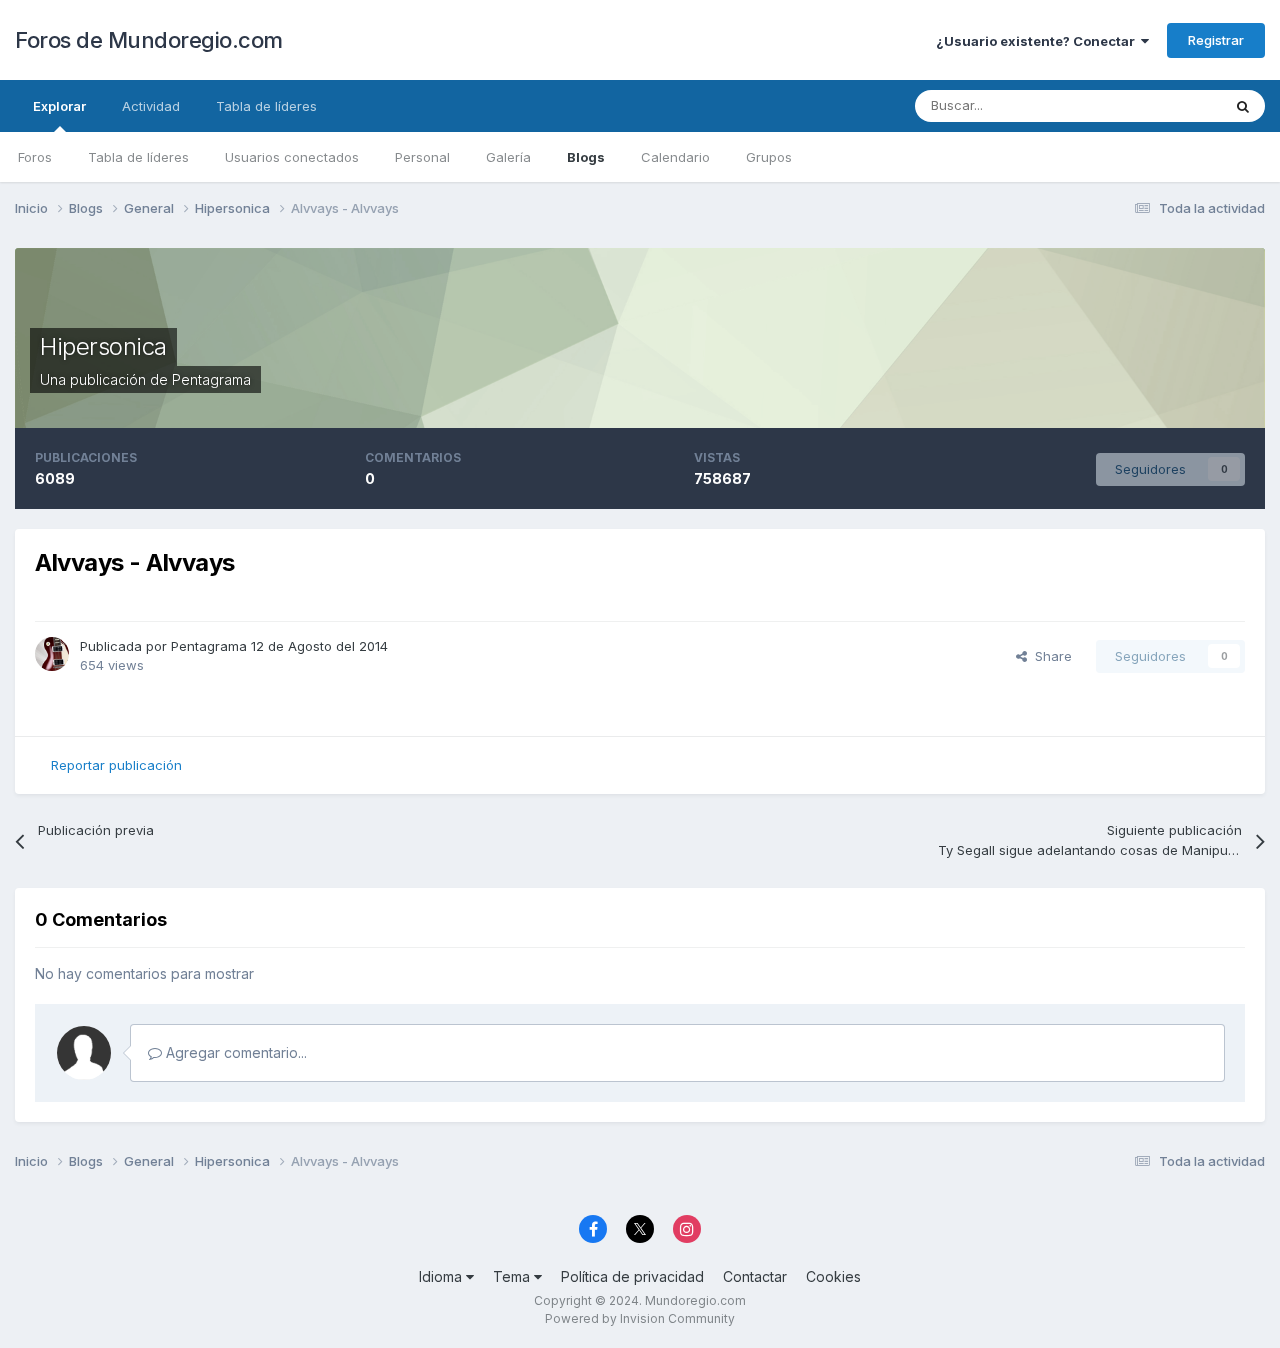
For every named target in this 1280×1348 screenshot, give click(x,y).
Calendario (675, 157)
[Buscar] (1243, 106)
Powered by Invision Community (640, 1318)
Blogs (586, 157)
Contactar (755, 1276)
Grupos (769, 157)
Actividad (151, 106)
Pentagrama (211, 379)
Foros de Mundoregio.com (149, 40)
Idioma (442, 1276)
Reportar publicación (116, 765)
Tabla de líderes (138, 157)
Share (1049, 656)
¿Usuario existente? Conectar (1038, 41)
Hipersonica (103, 346)
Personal (422, 157)
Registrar (1216, 40)
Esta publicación (1146, 105)
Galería (508, 157)
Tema (513, 1276)
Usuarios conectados (292, 157)
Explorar (59, 106)
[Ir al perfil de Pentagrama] (52, 654)
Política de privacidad (632, 1276)
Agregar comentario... (234, 1052)
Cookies (833, 1276)
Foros (35, 157)
